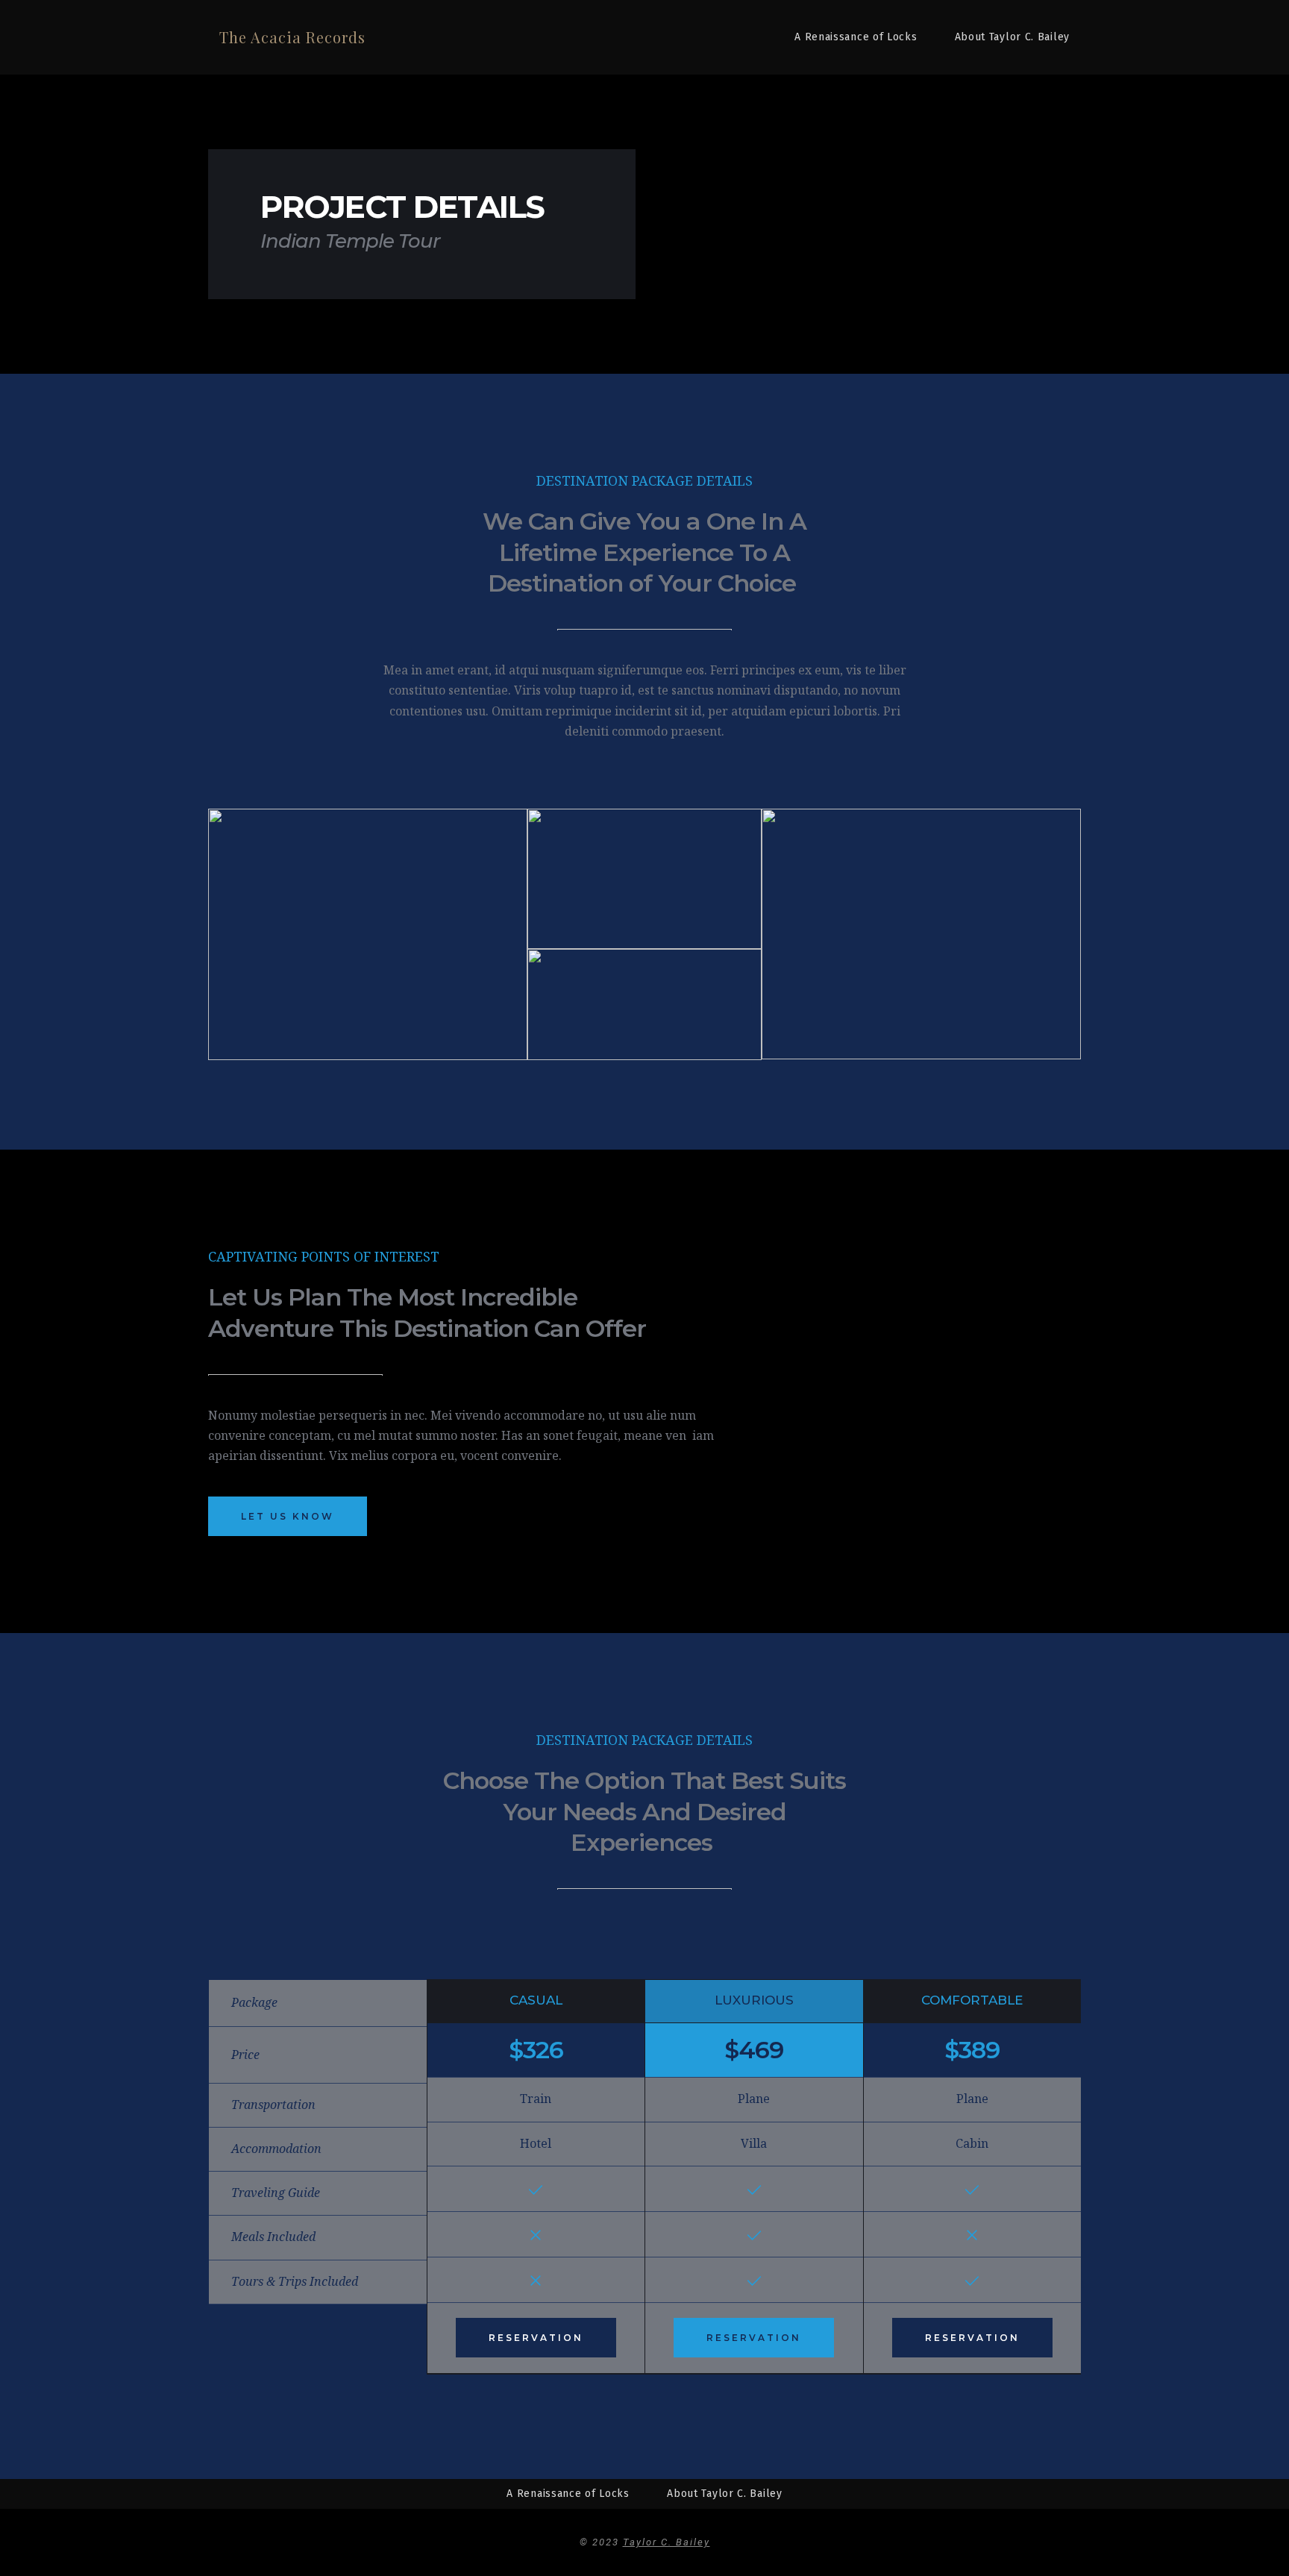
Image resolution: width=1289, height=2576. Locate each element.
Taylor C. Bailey (667, 2542)
